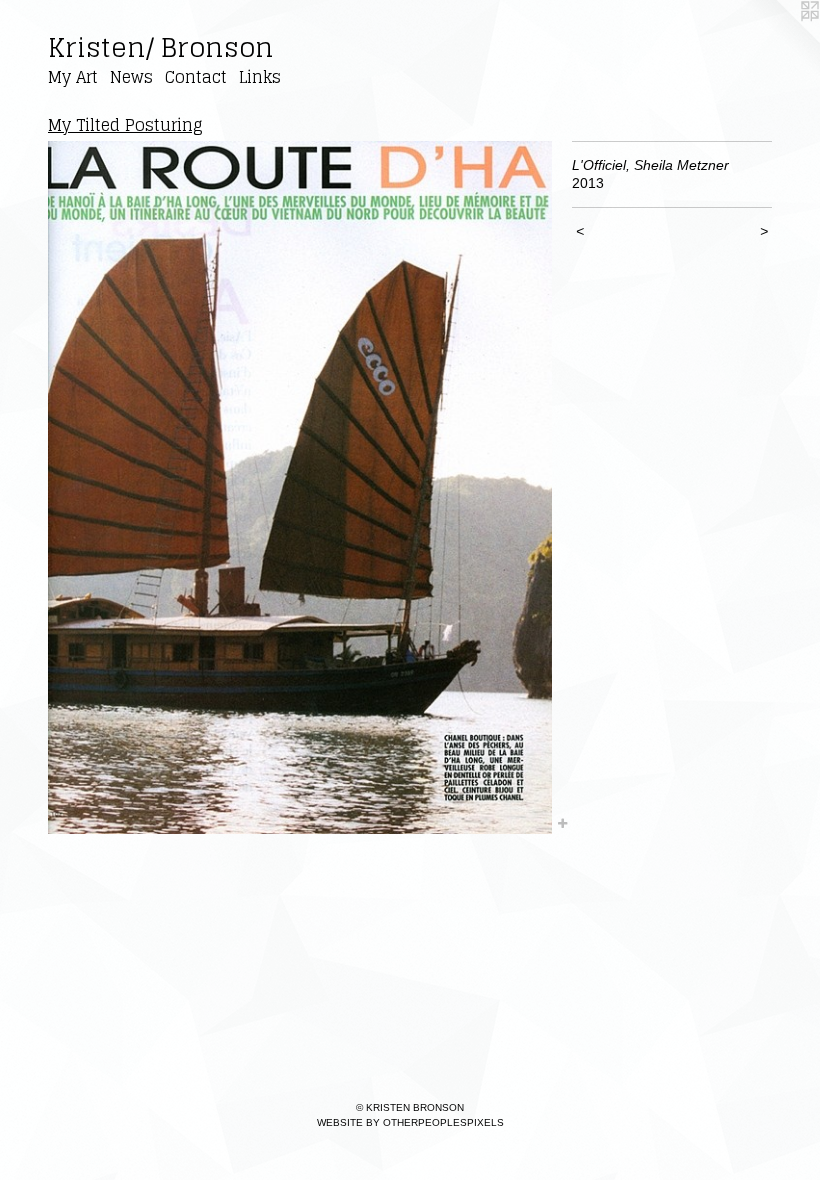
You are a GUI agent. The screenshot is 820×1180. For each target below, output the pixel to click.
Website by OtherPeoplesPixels (410, 1122)
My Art (73, 77)
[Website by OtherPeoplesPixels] (780, 40)
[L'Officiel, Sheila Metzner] (300, 488)
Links (260, 77)
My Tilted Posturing (125, 125)
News (131, 77)
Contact (196, 77)
